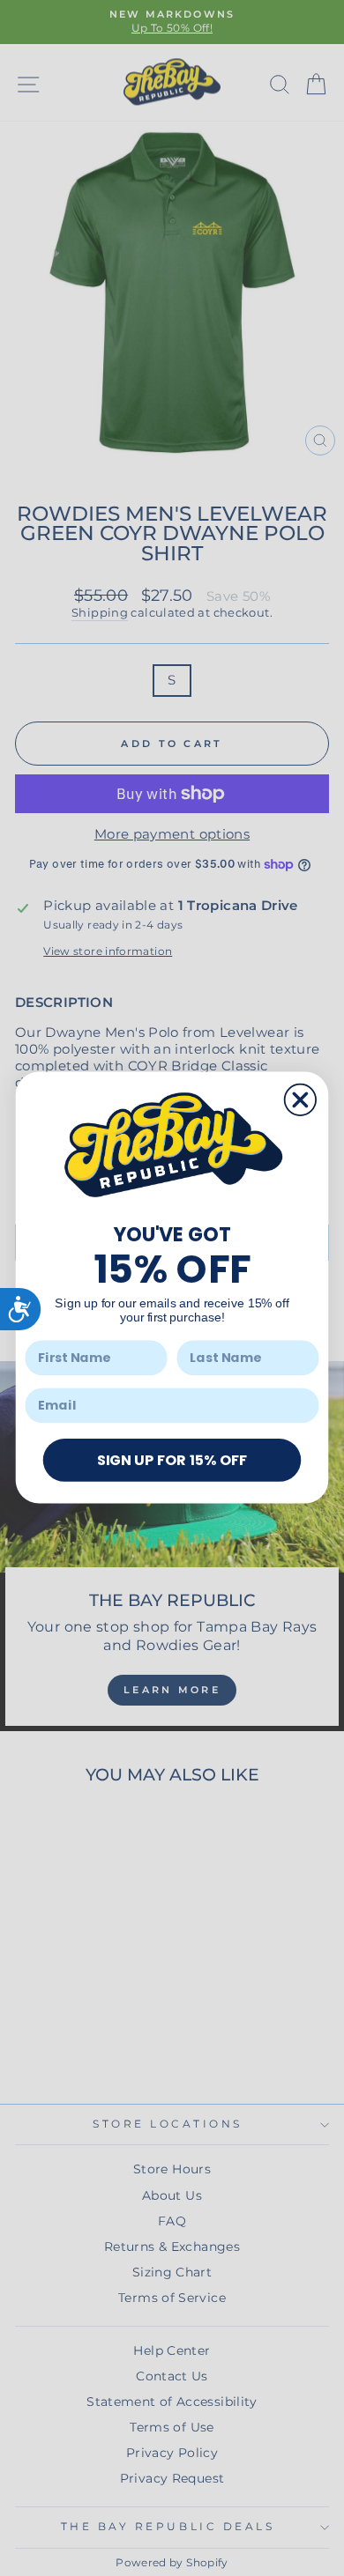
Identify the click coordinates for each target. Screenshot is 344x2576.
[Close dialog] (300, 1100)
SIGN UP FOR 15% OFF (172, 1460)
